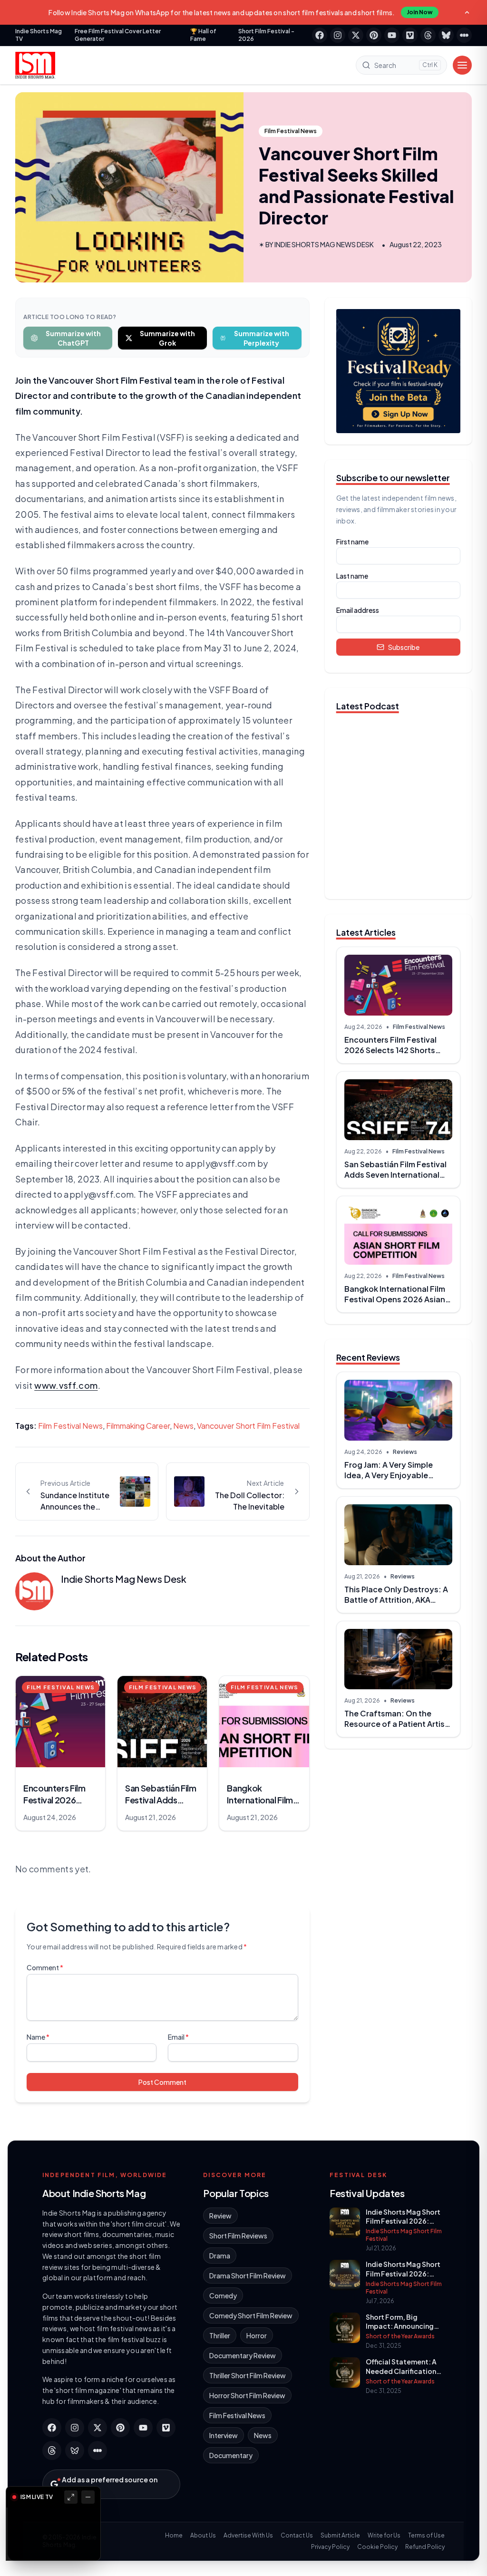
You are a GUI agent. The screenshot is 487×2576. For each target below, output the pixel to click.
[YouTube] (392, 35)
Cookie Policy (377, 2547)
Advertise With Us (248, 2535)
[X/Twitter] (356, 35)
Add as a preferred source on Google (110, 2484)
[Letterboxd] (464, 35)
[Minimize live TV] (88, 2497)
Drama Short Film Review (248, 2276)
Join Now (420, 12)
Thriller (220, 2335)
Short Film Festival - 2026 (266, 35)
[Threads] (428, 35)
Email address (358, 610)
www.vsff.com (66, 1385)
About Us (203, 2535)
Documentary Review (243, 2355)
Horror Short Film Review (247, 2395)
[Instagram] (338, 35)
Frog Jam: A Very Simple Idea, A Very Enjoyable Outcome (389, 1475)
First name (352, 542)
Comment (45, 1967)
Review (220, 2216)
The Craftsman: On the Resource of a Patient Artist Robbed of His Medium (396, 1724)
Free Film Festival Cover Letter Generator (118, 35)
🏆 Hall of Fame (203, 35)
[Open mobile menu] (462, 65)
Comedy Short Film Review (251, 2315)
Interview (224, 2435)
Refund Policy (425, 2547)
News (183, 1426)
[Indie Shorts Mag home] (35, 65)
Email (178, 2037)
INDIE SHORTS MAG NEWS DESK (324, 244)
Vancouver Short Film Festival (248, 1426)
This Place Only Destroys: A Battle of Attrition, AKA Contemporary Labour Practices (396, 1605)
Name (38, 2037)
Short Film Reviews (238, 2236)
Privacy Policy (330, 2547)
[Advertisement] (398, 1823)
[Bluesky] (446, 35)
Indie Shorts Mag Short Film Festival (404, 2235)
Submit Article (340, 2535)
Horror (257, 2335)
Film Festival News (291, 131)
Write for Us (384, 2535)
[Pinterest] (374, 35)
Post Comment (162, 2082)
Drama (220, 2256)
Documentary (231, 2455)
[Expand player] (71, 2497)
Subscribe (404, 647)
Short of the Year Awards (400, 2336)
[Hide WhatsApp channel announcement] (467, 12)
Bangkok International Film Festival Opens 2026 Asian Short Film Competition (395, 1299)
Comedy (223, 2295)
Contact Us (297, 2535)
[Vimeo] (410, 35)
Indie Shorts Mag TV (39, 35)
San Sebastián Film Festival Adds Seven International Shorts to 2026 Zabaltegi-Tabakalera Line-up (395, 1180)
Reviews (405, 1452)
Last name (352, 576)
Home (174, 2535)
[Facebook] (320, 35)
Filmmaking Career (138, 1426)
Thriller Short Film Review (248, 2375)
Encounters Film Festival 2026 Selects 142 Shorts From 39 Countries (390, 1050)
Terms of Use (426, 2535)
